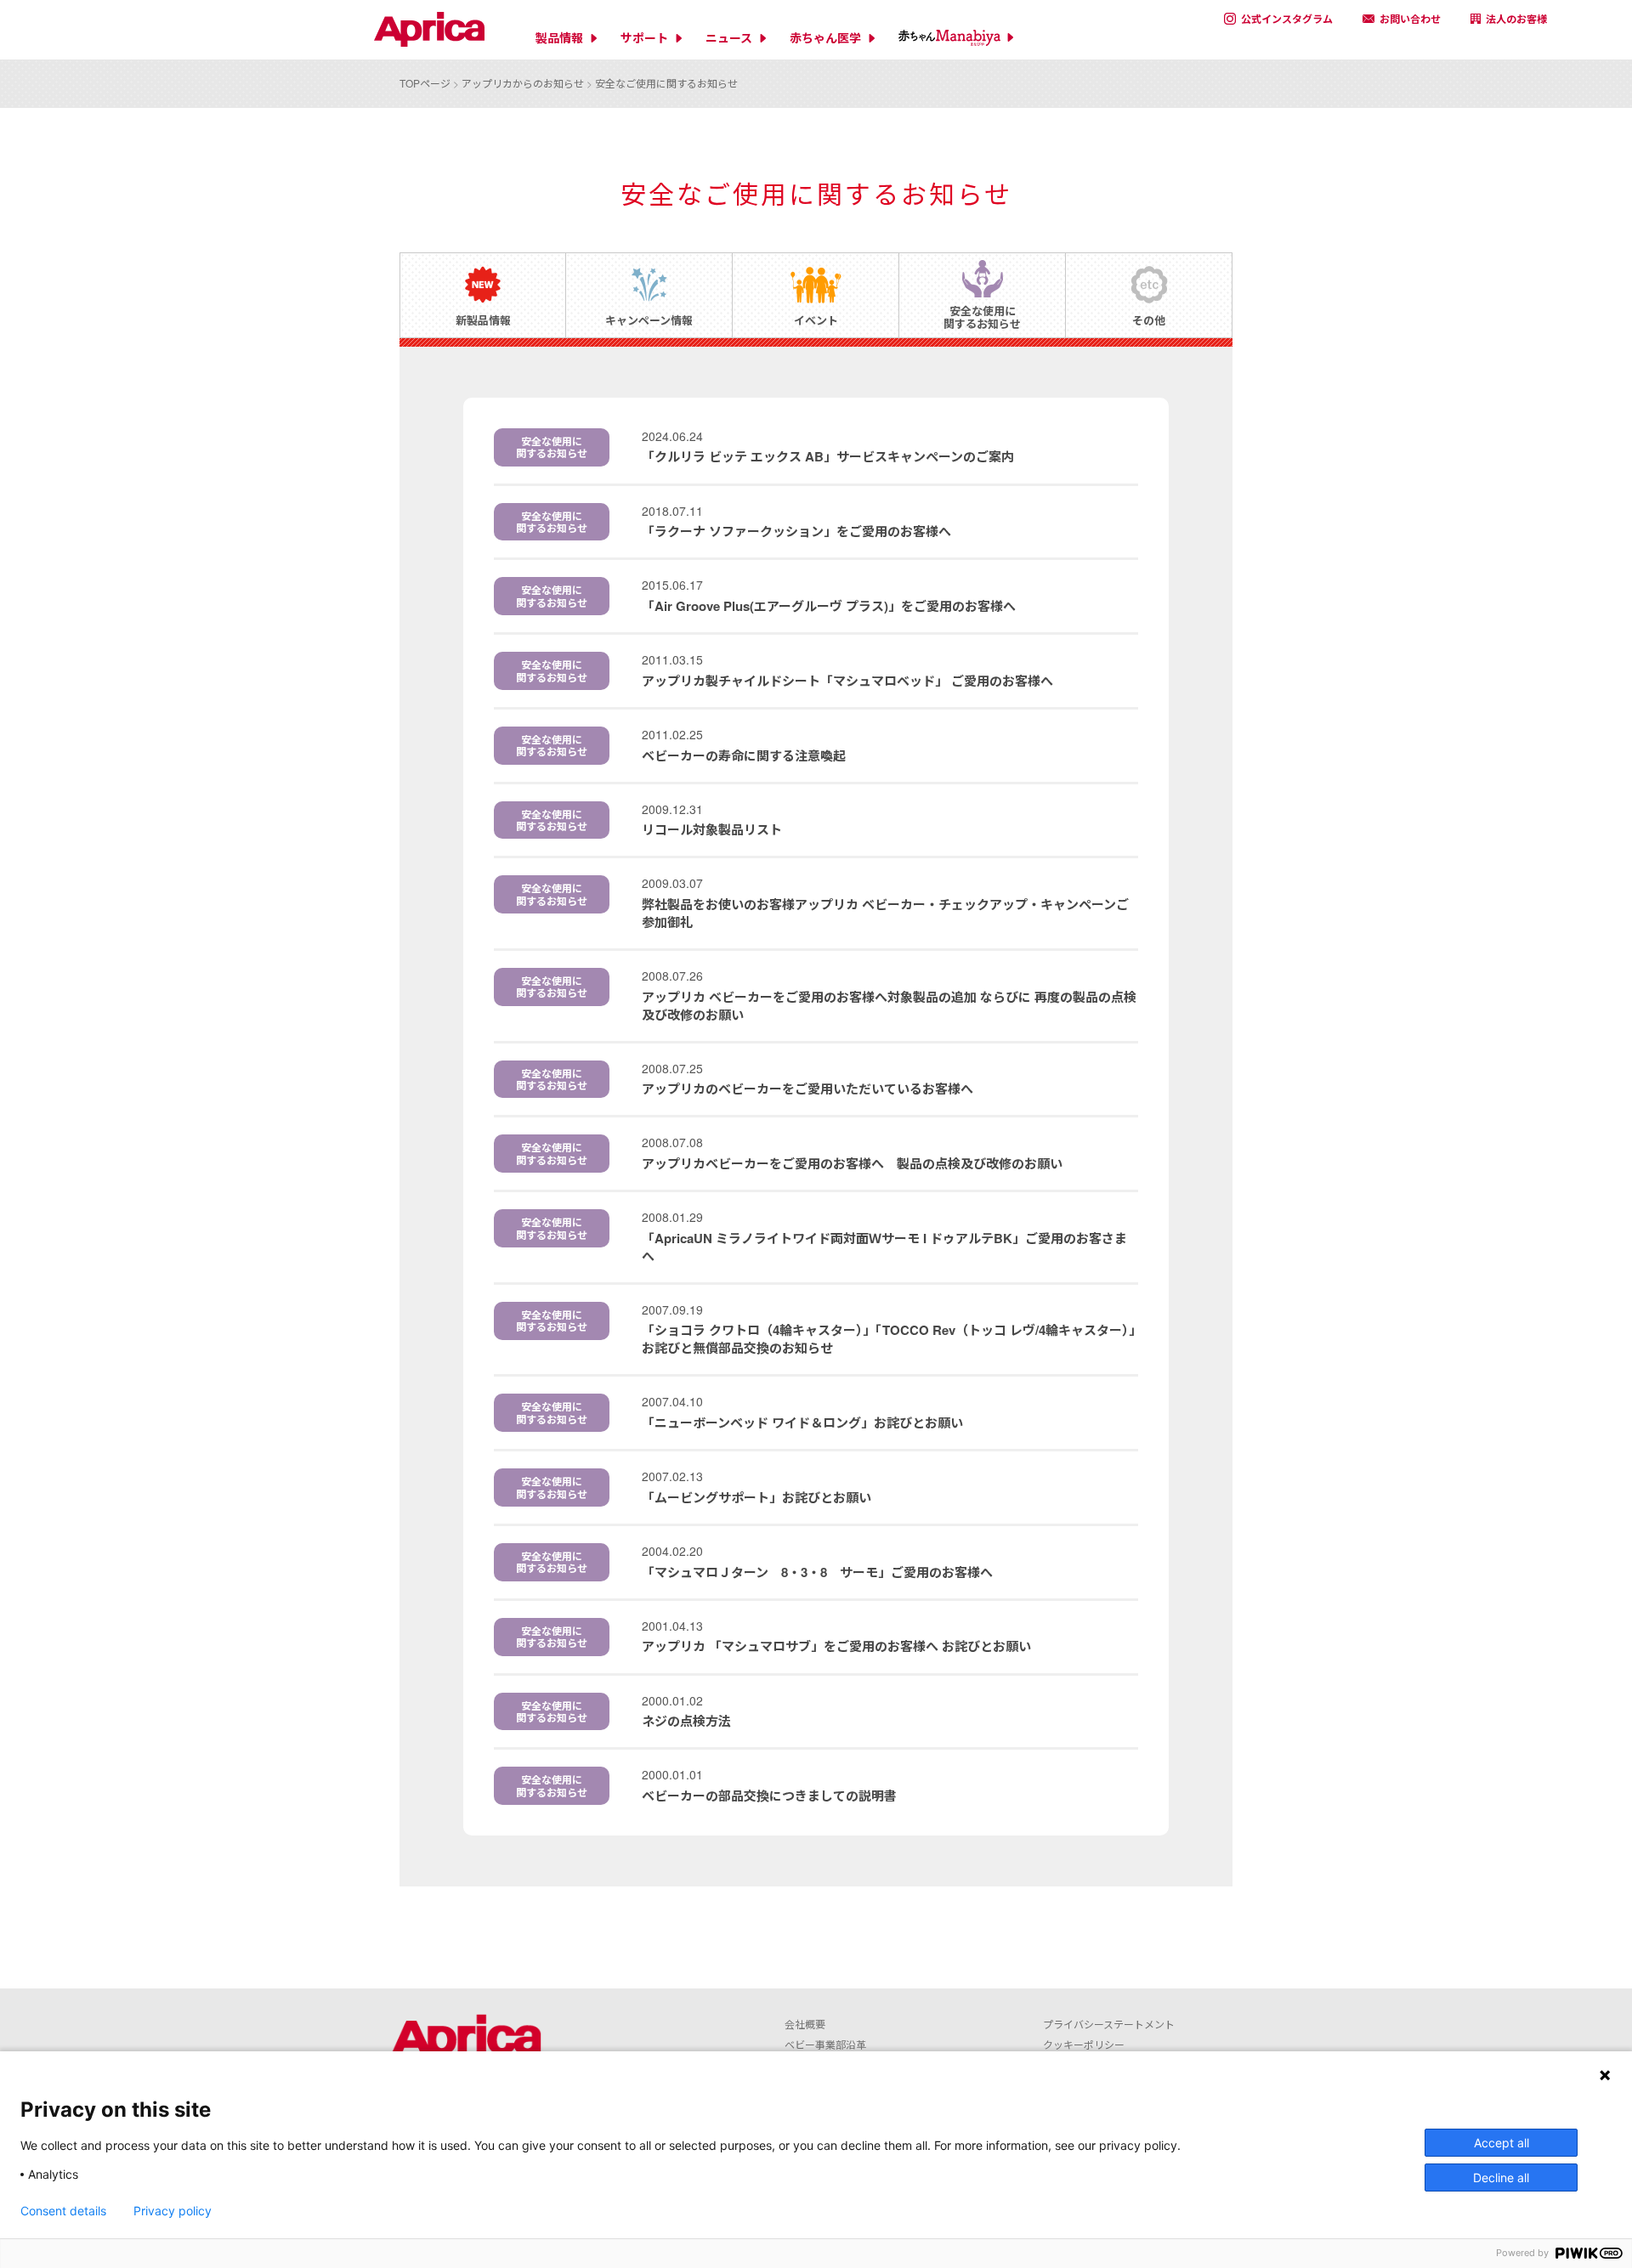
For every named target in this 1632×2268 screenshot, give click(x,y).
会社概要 (805, 2024)
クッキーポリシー (1084, 2044)
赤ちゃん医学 (825, 38)
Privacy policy (173, 2211)
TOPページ (425, 83)
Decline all (1501, 2178)
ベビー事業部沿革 (825, 2044)
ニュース (729, 38)
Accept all (1502, 2143)
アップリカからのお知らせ (523, 83)
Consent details (63, 2211)
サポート (644, 38)
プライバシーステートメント (1109, 2024)
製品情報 (559, 38)
